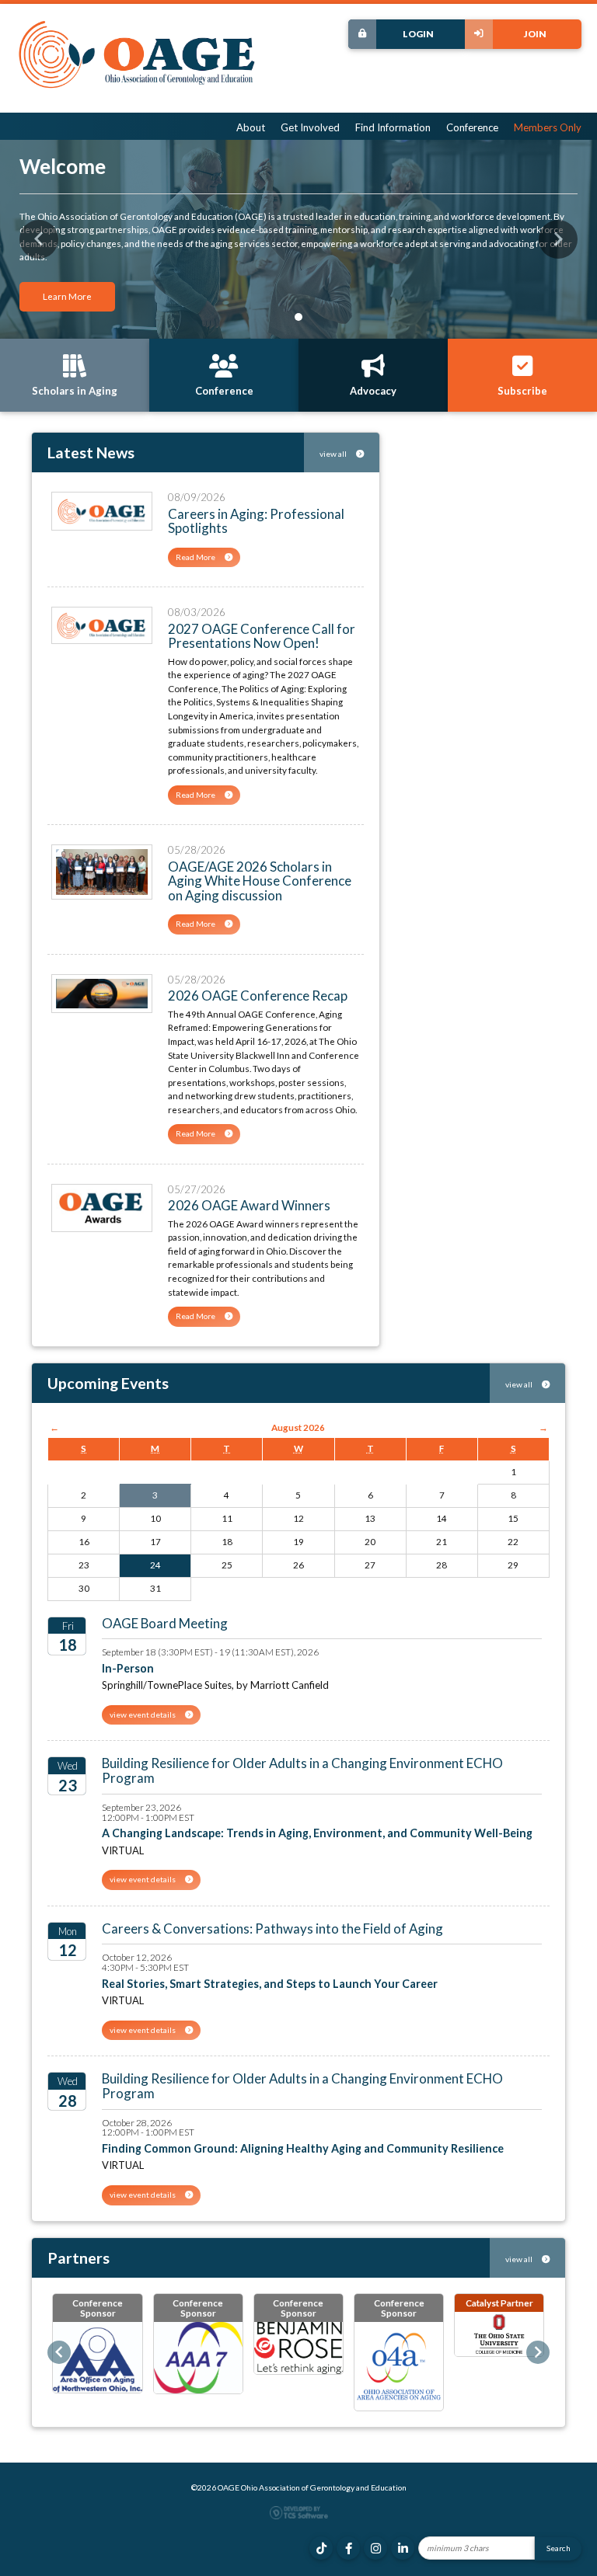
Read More (196, 557)
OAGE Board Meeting (165, 1623)
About (251, 127)
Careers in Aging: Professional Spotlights (256, 521)
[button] (39, 239)
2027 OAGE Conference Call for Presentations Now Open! (262, 636)
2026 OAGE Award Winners (249, 1205)
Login (418, 33)
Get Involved (310, 127)
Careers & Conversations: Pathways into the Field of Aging (272, 1929)
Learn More (67, 296)
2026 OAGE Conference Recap (258, 996)
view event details (143, 1714)
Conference (472, 127)
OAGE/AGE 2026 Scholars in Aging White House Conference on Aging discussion (260, 881)
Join (535, 33)
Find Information (393, 127)
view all (334, 454)
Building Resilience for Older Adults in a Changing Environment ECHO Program (302, 1770)
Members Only (548, 127)
